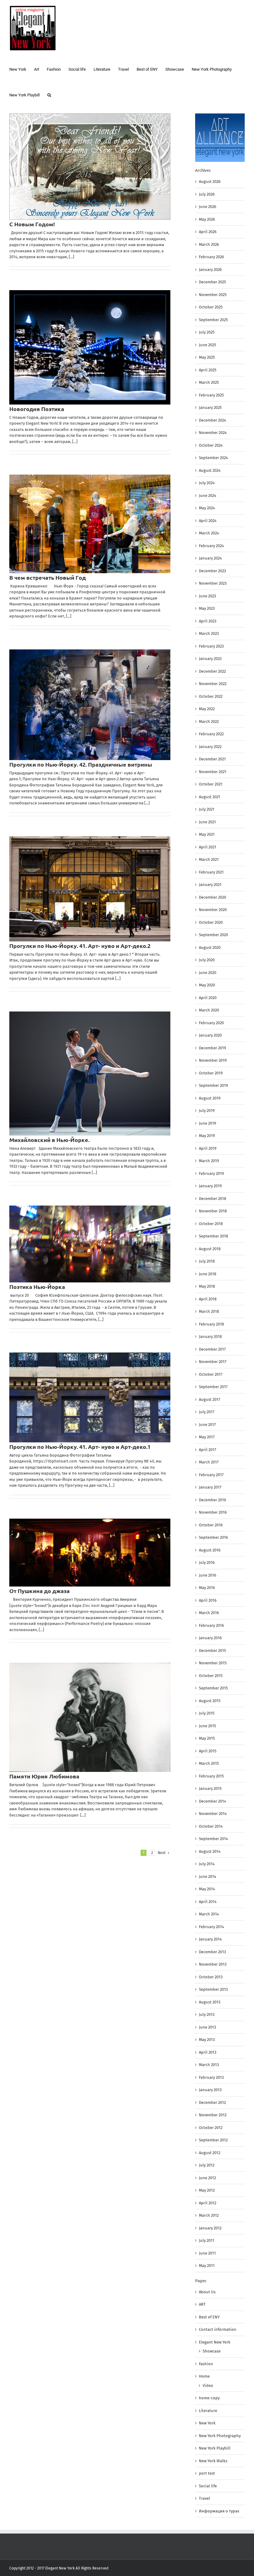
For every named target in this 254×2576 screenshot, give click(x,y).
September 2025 (213, 320)
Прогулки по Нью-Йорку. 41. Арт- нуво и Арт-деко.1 (80, 1447)
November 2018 (213, 1211)
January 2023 (210, 659)
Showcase (212, 2351)
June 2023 (207, 596)
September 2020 (213, 935)
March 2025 (209, 382)
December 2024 (212, 420)
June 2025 (208, 345)
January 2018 (210, 1337)
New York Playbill (215, 2448)
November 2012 (213, 2115)
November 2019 (213, 1060)
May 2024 (207, 508)
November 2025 (213, 295)
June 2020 (208, 973)
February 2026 (211, 257)
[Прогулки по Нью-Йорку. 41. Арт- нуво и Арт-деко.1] (90, 1397)
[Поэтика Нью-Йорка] (90, 1244)
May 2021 (207, 834)
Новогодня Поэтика (37, 409)
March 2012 (209, 2215)
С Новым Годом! (32, 224)
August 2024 (210, 470)
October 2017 (211, 1374)
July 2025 (207, 332)
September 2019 (213, 1085)
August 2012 (210, 2153)
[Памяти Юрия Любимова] (90, 1717)
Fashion (206, 2364)
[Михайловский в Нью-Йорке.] (90, 1073)
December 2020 (212, 897)
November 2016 (213, 1512)
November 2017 (213, 1362)
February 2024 (211, 546)
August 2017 (210, 1399)
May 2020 (207, 985)
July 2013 (207, 2014)
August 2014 (210, 1851)
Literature (208, 2411)
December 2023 (212, 571)
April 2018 (208, 1299)
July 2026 (207, 194)
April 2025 (208, 370)
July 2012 (207, 2165)
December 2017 (212, 1349)
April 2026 (208, 232)
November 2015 (213, 1663)
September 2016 (213, 1537)
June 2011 (207, 2253)
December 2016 (212, 1500)
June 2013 (207, 2027)
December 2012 (212, 2102)
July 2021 (207, 809)
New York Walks (213, 2461)
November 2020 (213, 910)
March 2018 (209, 1311)
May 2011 (207, 2266)
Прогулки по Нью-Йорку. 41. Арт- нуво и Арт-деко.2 (80, 946)
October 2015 (211, 1676)
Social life (208, 2486)
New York (207, 2423)
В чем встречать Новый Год (48, 577)
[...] (71, 257)
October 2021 (211, 784)
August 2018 (210, 1249)
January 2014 (210, 1939)
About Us (207, 2292)
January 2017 (210, 1487)
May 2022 (207, 709)
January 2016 (210, 1638)
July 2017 (207, 1412)
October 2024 (211, 445)
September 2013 (213, 1989)
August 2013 (210, 2002)
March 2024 (209, 533)
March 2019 (209, 1161)
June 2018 (208, 1274)
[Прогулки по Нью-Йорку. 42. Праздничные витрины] (90, 705)
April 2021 (208, 847)
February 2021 (211, 872)
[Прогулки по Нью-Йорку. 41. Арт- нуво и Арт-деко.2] (90, 889)
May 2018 (207, 1286)
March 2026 (209, 244)
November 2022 (213, 684)
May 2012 (207, 2190)
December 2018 (212, 1199)
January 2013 (210, 2090)
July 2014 (207, 1864)
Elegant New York (215, 2342)
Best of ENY (209, 2317)
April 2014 (208, 1902)
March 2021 (209, 859)
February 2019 (211, 1173)
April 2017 (208, 1450)
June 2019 (208, 1123)
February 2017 (211, 1475)
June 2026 (208, 207)
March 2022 (209, 721)
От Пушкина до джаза (39, 1591)
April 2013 (208, 2052)
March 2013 (209, 2065)
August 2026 (210, 181)
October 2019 (211, 1073)
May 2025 (207, 357)
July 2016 (207, 1562)
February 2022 (211, 734)
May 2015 (207, 1738)
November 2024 (213, 433)
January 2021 (210, 885)
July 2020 (207, 960)
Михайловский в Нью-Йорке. (49, 1140)
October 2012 (211, 2128)
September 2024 (213, 458)
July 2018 (207, 1261)
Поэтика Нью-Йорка (37, 1287)
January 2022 (210, 747)
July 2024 (207, 483)
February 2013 (211, 2077)
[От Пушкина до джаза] (90, 1553)
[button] (49, 94)
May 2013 (207, 2040)
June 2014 (208, 1877)
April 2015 (208, 1751)
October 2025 (211, 307)
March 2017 (209, 1462)
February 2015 (211, 1776)
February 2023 (211, 646)
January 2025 (210, 407)
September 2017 (213, 1387)
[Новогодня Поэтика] (90, 347)
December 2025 (212, 282)
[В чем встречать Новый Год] (90, 524)
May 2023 (207, 608)
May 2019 (207, 1136)
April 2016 (208, 1600)
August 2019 (210, 1098)
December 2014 (212, 1801)
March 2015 (209, 1763)
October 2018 (211, 1224)
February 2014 (211, 1927)
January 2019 (210, 1186)
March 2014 (209, 1914)
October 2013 (211, 1977)
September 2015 (213, 1688)
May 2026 (207, 219)
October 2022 (211, 696)
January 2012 (210, 2228)
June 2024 (208, 496)
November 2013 (213, 1964)
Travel (204, 2498)
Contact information (218, 2329)
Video (208, 2386)
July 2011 (207, 2240)
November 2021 (213, 772)
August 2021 (210, 797)
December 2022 (212, 671)
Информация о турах (219, 2511)
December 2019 (212, 1048)
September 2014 (213, 1839)
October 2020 (211, 922)
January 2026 (210, 270)
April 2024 (208, 521)
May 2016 (207, 1588)
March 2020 (209, 1010)
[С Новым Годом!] (90, 167)
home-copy (209, 2398)
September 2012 (213, 2140)
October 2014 (211, 1826)
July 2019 (207, 1111)
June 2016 (208, 1575)
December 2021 (212, 759)
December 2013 (212, 1952)
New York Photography (220, 2436)
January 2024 (210, 558)
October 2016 (211, 1525)
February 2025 (211, 395)
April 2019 (208, 1148)
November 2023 (213, 583)
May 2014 (207, 1889)
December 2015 (212, 1651)
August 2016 (210, 1550)
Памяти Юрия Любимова (44, 1776)
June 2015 (208, 1726)
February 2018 (211, 1324)
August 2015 (210, 1701)
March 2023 (209, 633)
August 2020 (210, 947)
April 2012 (208, 2203)
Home (204, 2376)
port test (207, 2473)
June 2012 (207, 2178)
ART (202, 2304)
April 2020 (208, 998)
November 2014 (213, 1814)
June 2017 (207, 1425)
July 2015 (207, 1713)
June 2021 (207, 822)
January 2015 (210, 1788)
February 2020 (211, 1023)
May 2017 (207, 1437)
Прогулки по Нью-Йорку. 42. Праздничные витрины (81, 764)
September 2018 (213, 1236)
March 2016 (209, 1613)
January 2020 (210, 1035)
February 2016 (211, 1625)
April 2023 (208, 621)
